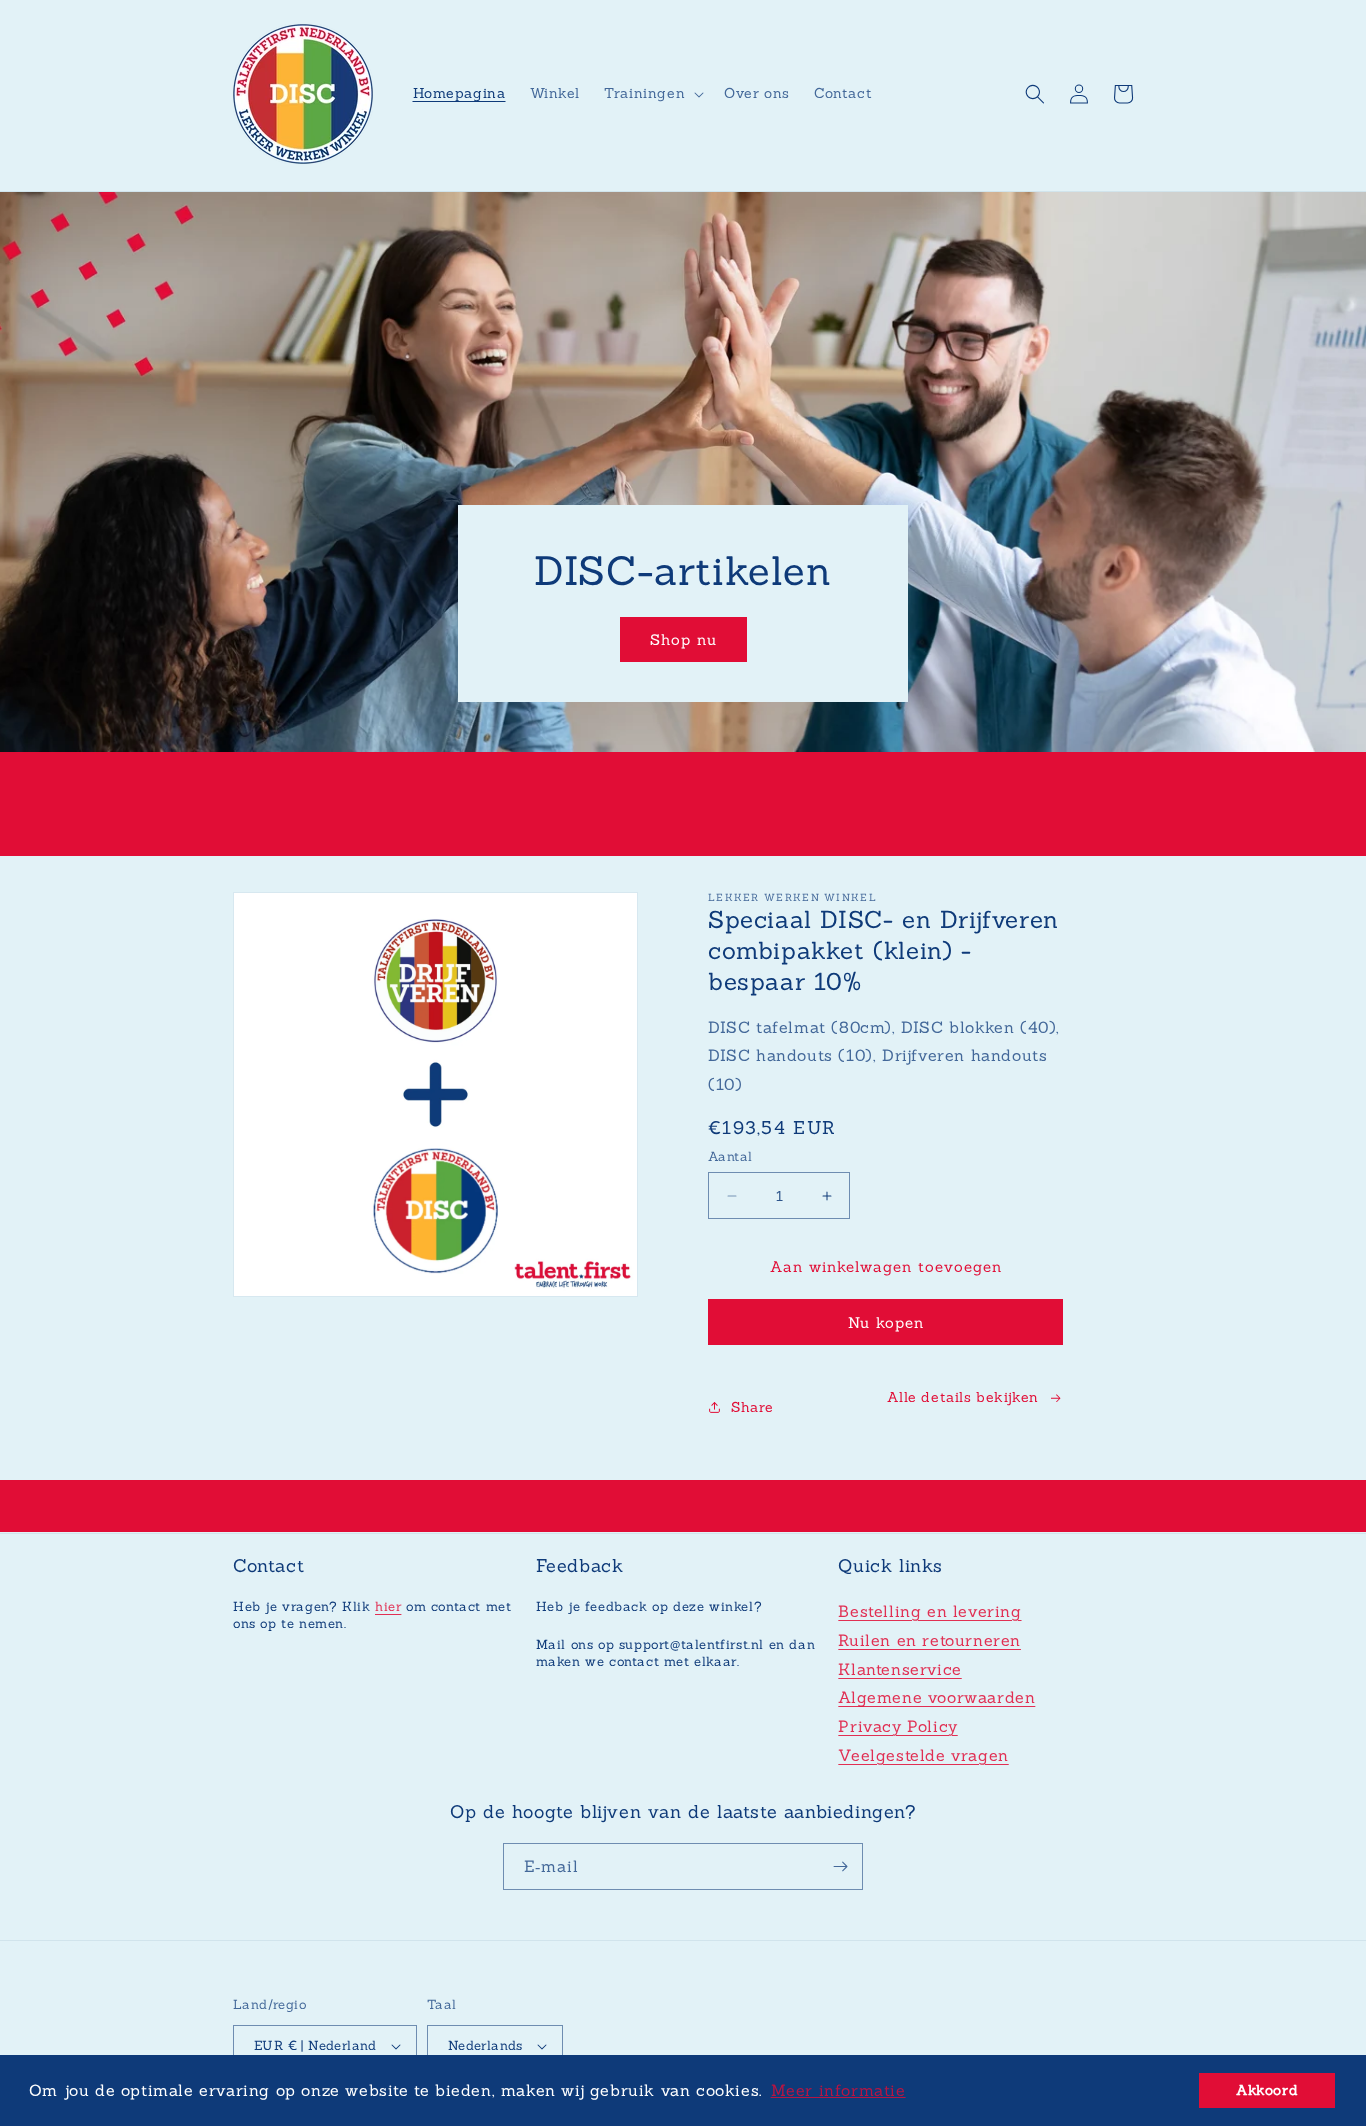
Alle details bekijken (963, 1397)
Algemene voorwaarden (936, 1697)
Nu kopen (886, 1322)
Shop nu (683, 639)
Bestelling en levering (929, 1611)
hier (388, 1606)
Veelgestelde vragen (923, 1755)
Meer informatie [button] (838, 2090)
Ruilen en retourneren (929, 1640)
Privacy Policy (897, 1726)
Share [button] (752, 1407)
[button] (652, 93)
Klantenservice (899, 1669)
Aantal (730, 1156)
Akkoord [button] (1267, 2090)
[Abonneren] (840, 1866)
